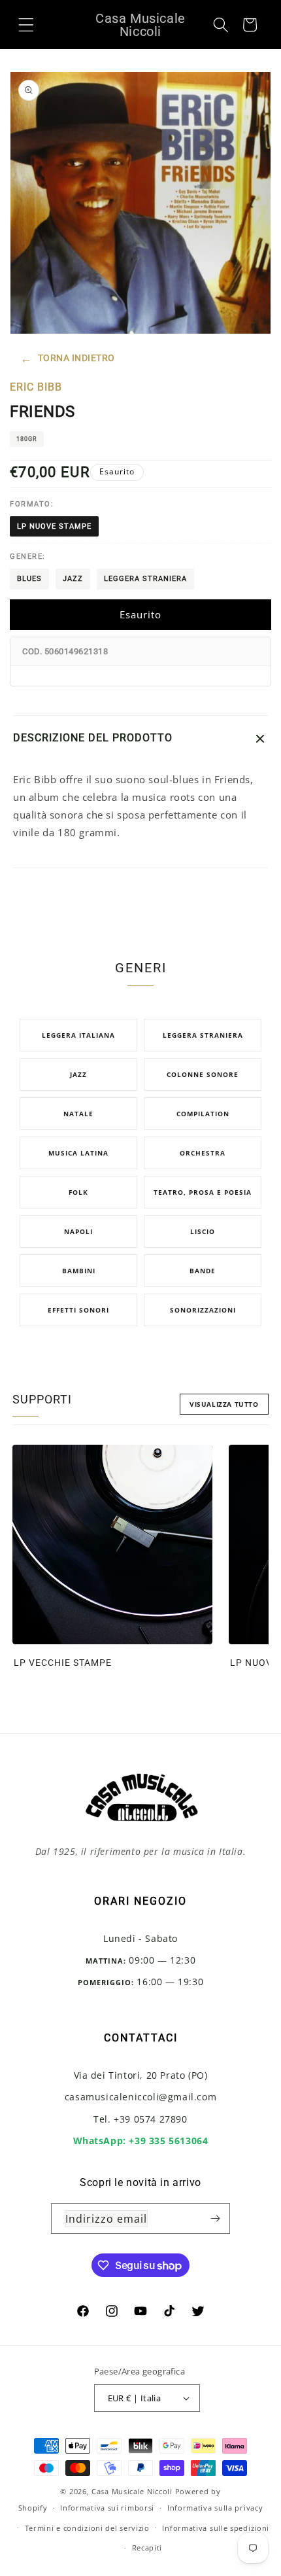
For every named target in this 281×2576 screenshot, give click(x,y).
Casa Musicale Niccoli (132, 2491)
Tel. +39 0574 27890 (140, 2119)
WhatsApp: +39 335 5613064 (141, 2141)
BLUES (29, 579)
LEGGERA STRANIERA (145, 579)
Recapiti (147, 2548)
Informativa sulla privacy (215, 2508)
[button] (26, 24)
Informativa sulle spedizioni (216, 2528)
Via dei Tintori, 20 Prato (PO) (141, 2075)
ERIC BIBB (36, 387)
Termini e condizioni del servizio (87, 2528)
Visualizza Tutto (224, 1404)
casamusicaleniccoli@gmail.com (140, 2097)
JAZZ (73, 579)
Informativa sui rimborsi (107, 2508)
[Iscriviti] (215, 2218)
